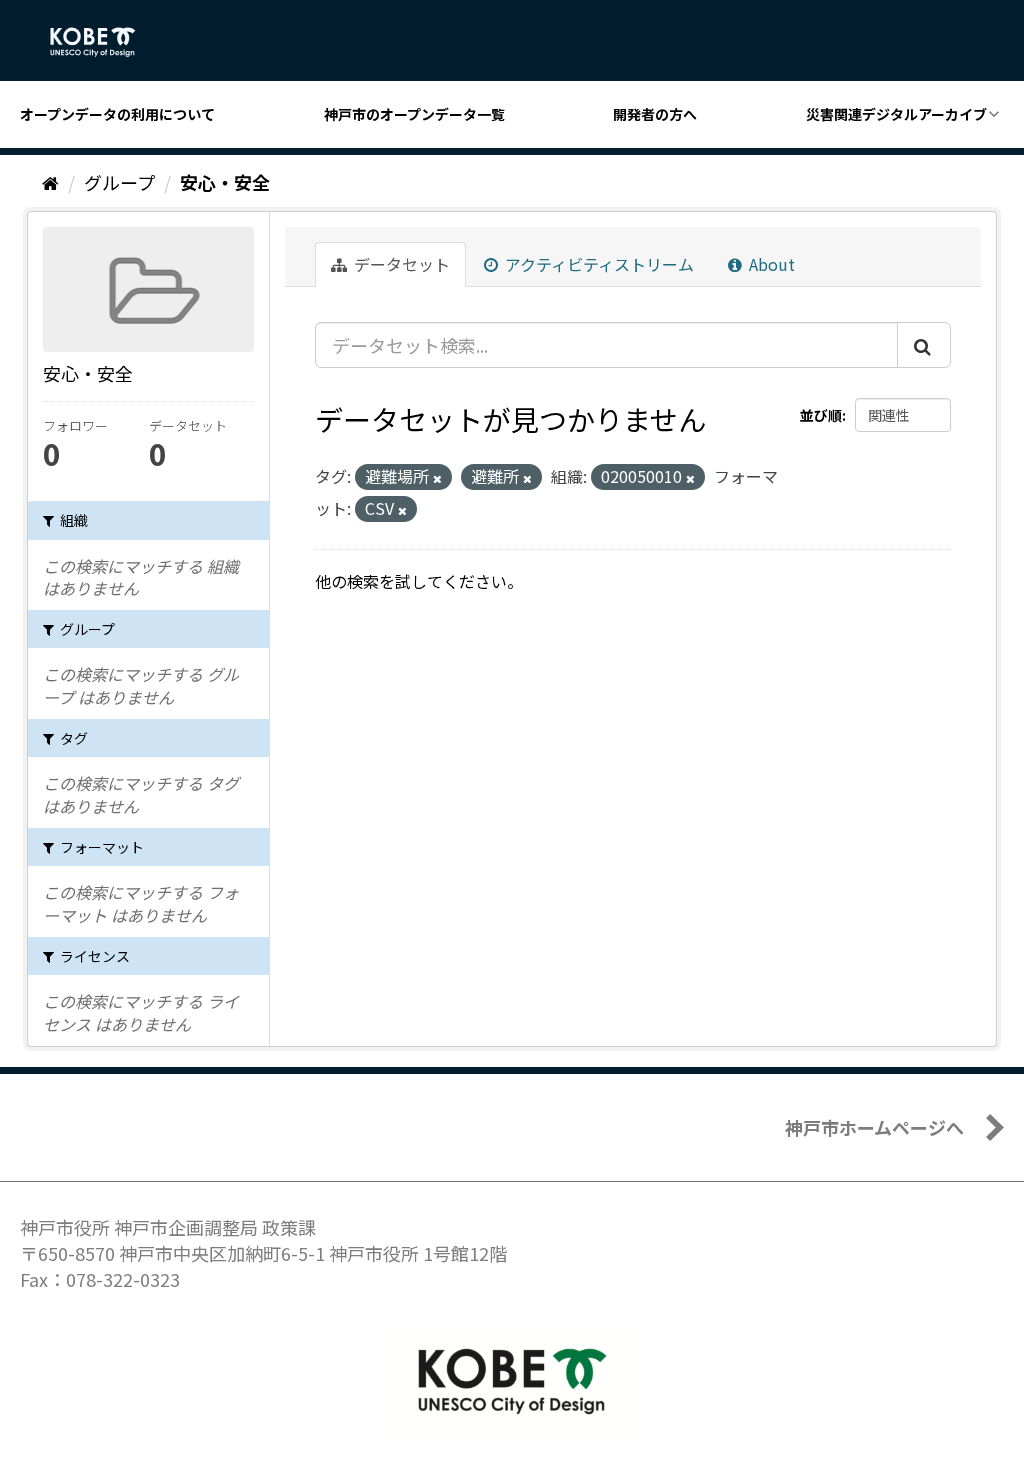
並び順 (821, 415)
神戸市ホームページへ (874, 1127)
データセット (400, 264)
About (770, 264)
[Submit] (924, 345)
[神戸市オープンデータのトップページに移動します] (103, 42)
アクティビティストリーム (597, 264)
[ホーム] (50, 182)
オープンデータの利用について (117, 114)
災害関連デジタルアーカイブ (896, 114)
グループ (119, 182)
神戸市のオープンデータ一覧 (414, 114)
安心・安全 (225, 182)
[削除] (437, 478)
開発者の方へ (655, 114)
